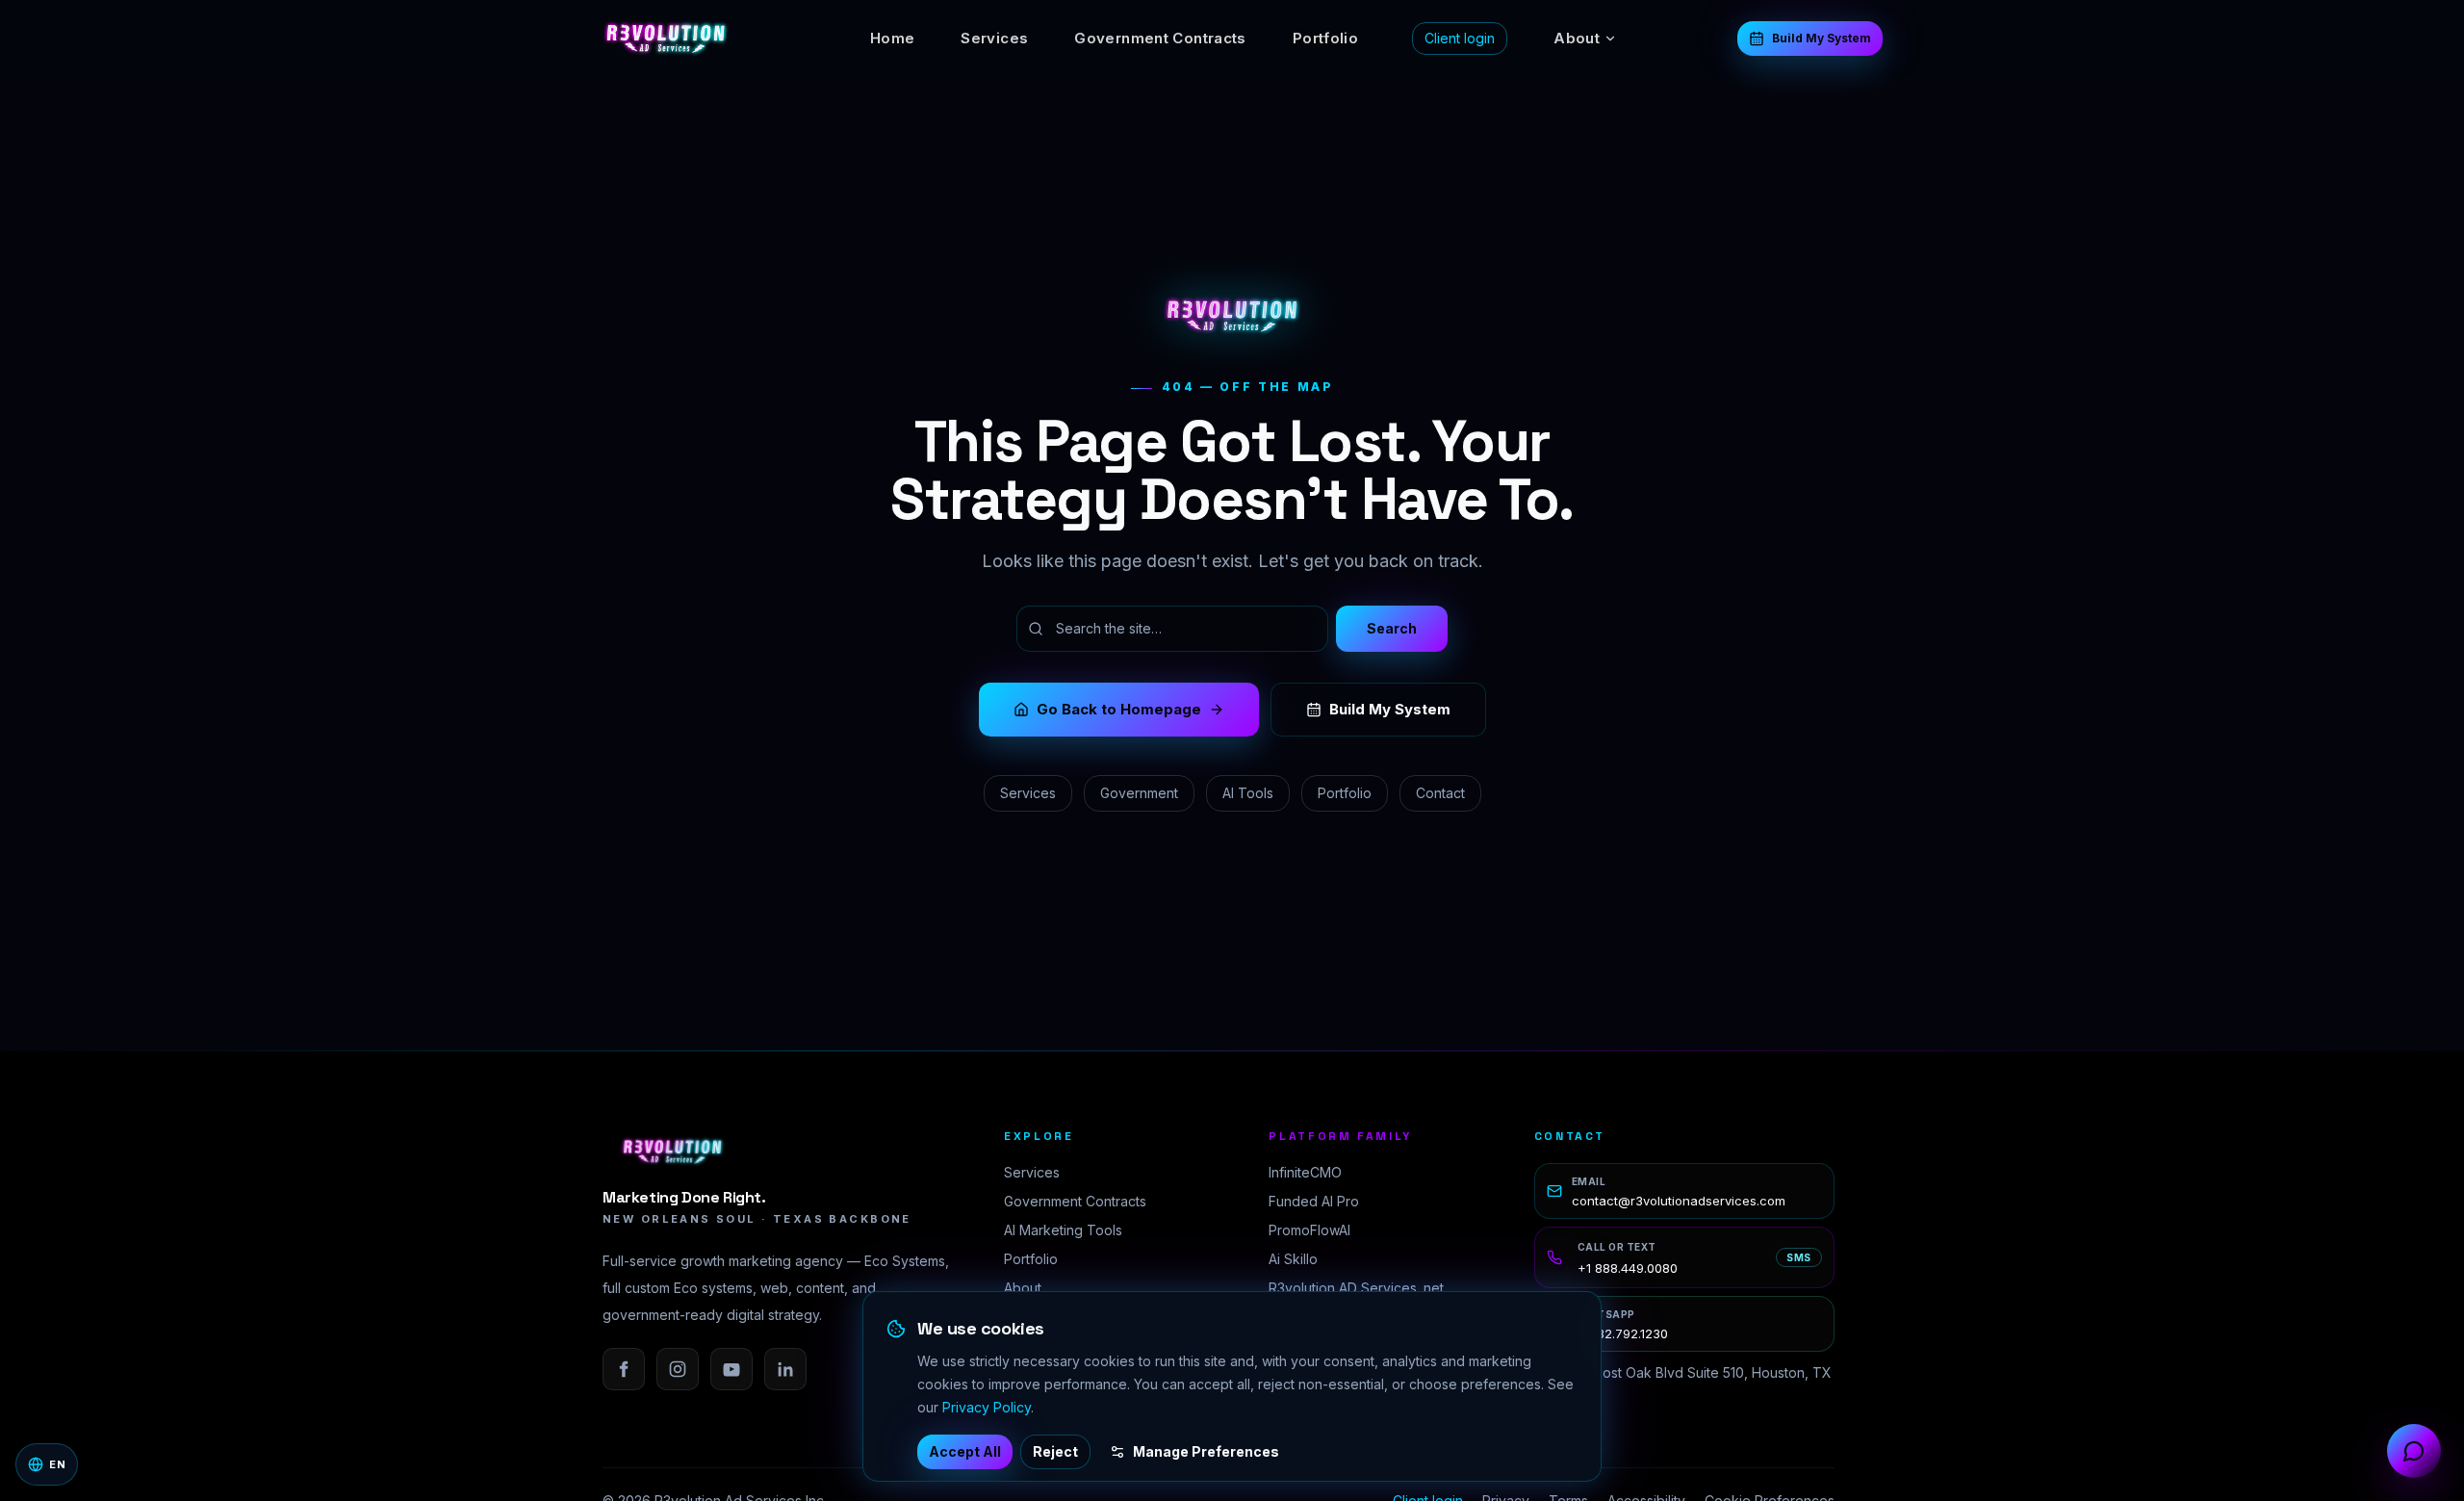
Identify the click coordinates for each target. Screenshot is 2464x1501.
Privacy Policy (987, 1407)
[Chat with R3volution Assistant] (2414, 1451)
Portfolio (1325, 38)
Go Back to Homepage (1119, 709)
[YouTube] (731, 1369)
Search (1392, 628)
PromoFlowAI (1309, 1230)
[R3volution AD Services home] (666, 39)
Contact (1440, 793)
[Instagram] (678, 1369)
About (1577, 38)
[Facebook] (624, 1369)
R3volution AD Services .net (1356, 1288)
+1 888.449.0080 (1628, 1268)
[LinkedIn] (785, 1369)
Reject (1055, 1451)
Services (994, 38)
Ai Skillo (1293, 1259)
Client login (1460, 38)
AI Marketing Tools (1063, 1230)
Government (1139, 793)
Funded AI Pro (1314, 1201)
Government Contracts (1160, 38)
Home (893, 38)
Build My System (1822, 38)
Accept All (965, 1451)
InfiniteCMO (1305, 1172)
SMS (1799, 1257)
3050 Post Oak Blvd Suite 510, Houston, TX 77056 (1694, 1382)
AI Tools (1248, 793)
